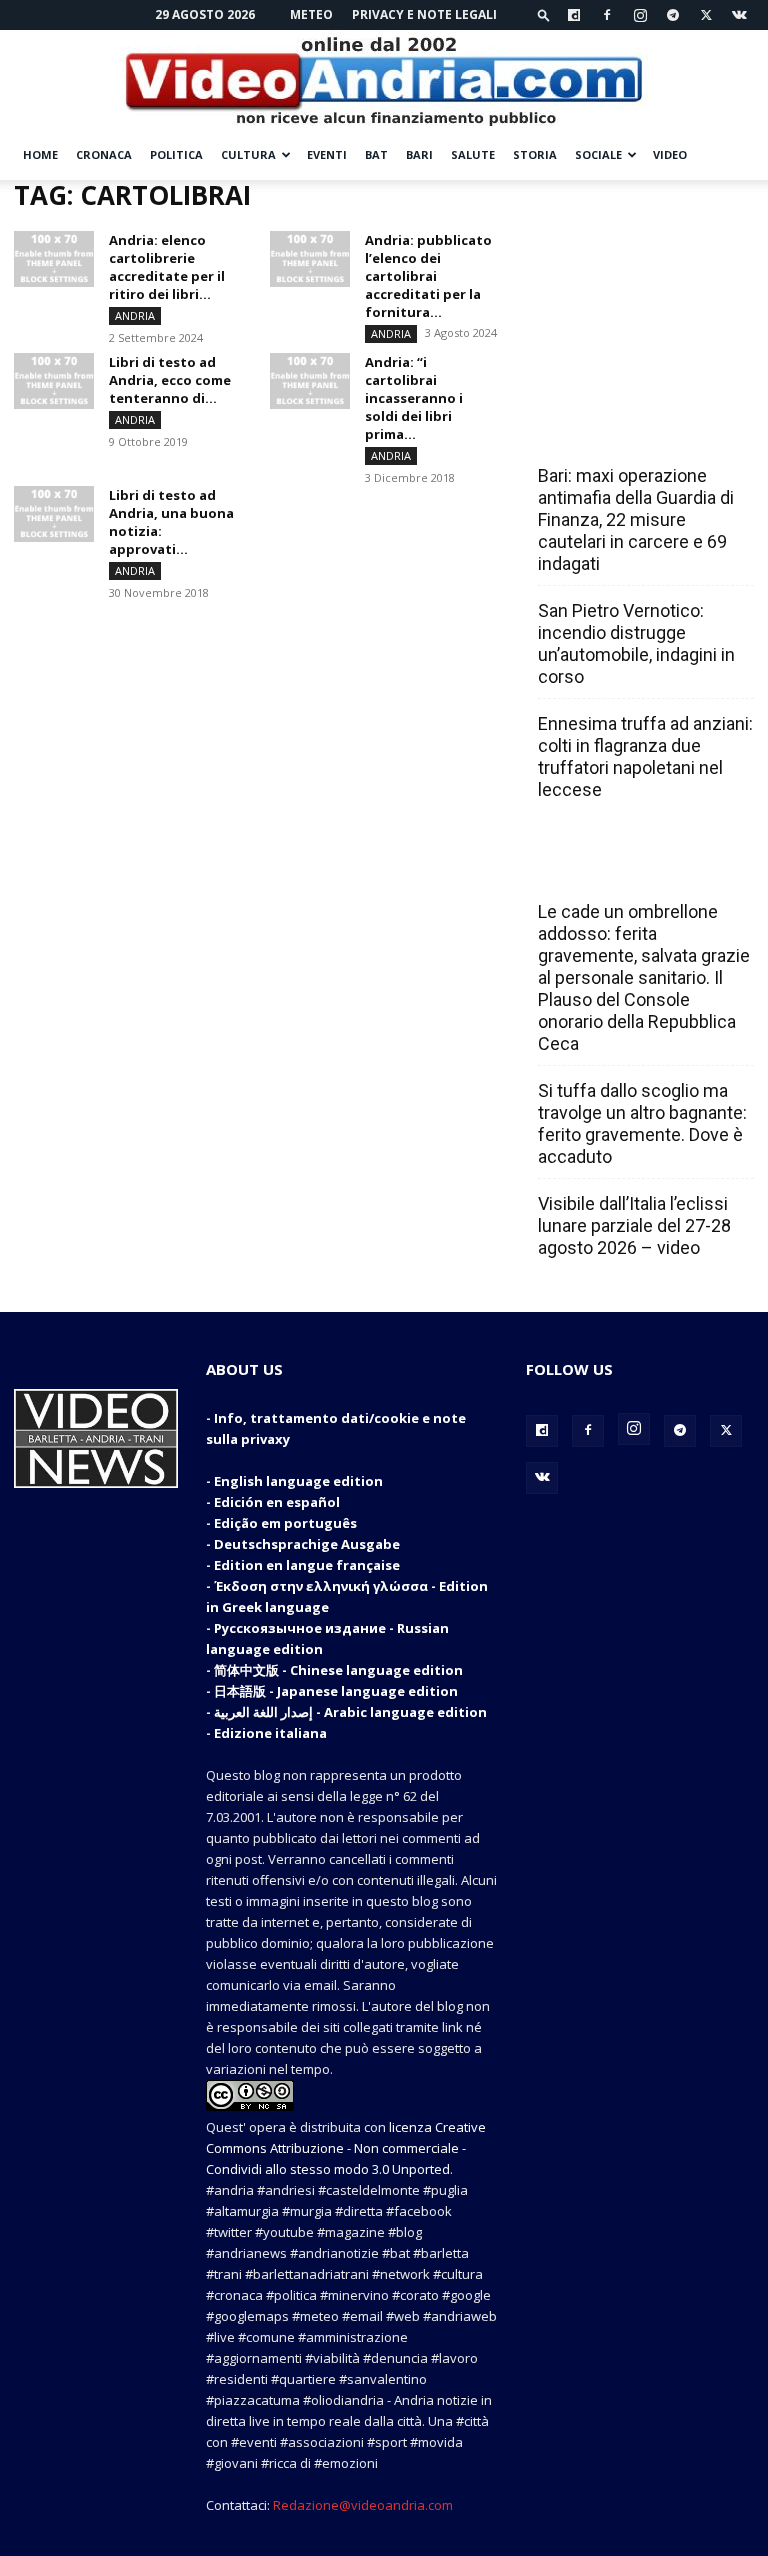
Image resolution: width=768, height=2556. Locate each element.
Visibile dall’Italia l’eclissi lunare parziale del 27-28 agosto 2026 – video (634, 1225)
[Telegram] (673, 15)
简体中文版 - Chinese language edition (338, 1670)
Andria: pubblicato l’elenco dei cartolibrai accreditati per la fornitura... (428, 276)
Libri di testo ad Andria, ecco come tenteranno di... (170, 380)
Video (670, 154)
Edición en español (277, 1502)
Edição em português (285, 1523)
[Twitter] (706, 15)
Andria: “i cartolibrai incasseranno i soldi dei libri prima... (414, 398)
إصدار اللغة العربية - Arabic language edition (350, 1712)
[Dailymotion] (574, 15)
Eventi (327, 154)
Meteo (311, 14)
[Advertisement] (640, 280)
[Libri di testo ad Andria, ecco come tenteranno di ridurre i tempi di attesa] (54, 381)
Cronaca (104, 154)
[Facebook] (607, 15)
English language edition (298, 1481)
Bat (376, 154)
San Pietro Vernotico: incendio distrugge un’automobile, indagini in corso (636, 643)
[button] (544, 14)
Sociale (598, 154)
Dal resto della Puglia (632, 432)
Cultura (248, 154)
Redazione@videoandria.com (363, 2505)
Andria (135, 315)
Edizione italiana (270, 1733)
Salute (473, 154)
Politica (176, 154)
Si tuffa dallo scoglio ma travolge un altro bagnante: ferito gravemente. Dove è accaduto (642, 1123)
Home (40, 154)
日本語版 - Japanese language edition (336, 1691)
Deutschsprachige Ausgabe (307, 1544)
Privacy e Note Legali (424, 14)
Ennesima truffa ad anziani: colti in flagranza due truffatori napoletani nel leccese (645, 756)
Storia (535, 154)
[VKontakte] (739, 15)
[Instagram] (640, 15)
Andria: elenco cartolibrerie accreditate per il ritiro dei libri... (167, 267)
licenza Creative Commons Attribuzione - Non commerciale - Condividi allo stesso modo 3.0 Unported (346, 2148)
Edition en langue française (307, 1565)
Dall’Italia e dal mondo (634, 868)
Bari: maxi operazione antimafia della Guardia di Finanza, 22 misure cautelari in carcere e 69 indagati (636, 519)
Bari (419, 154)
